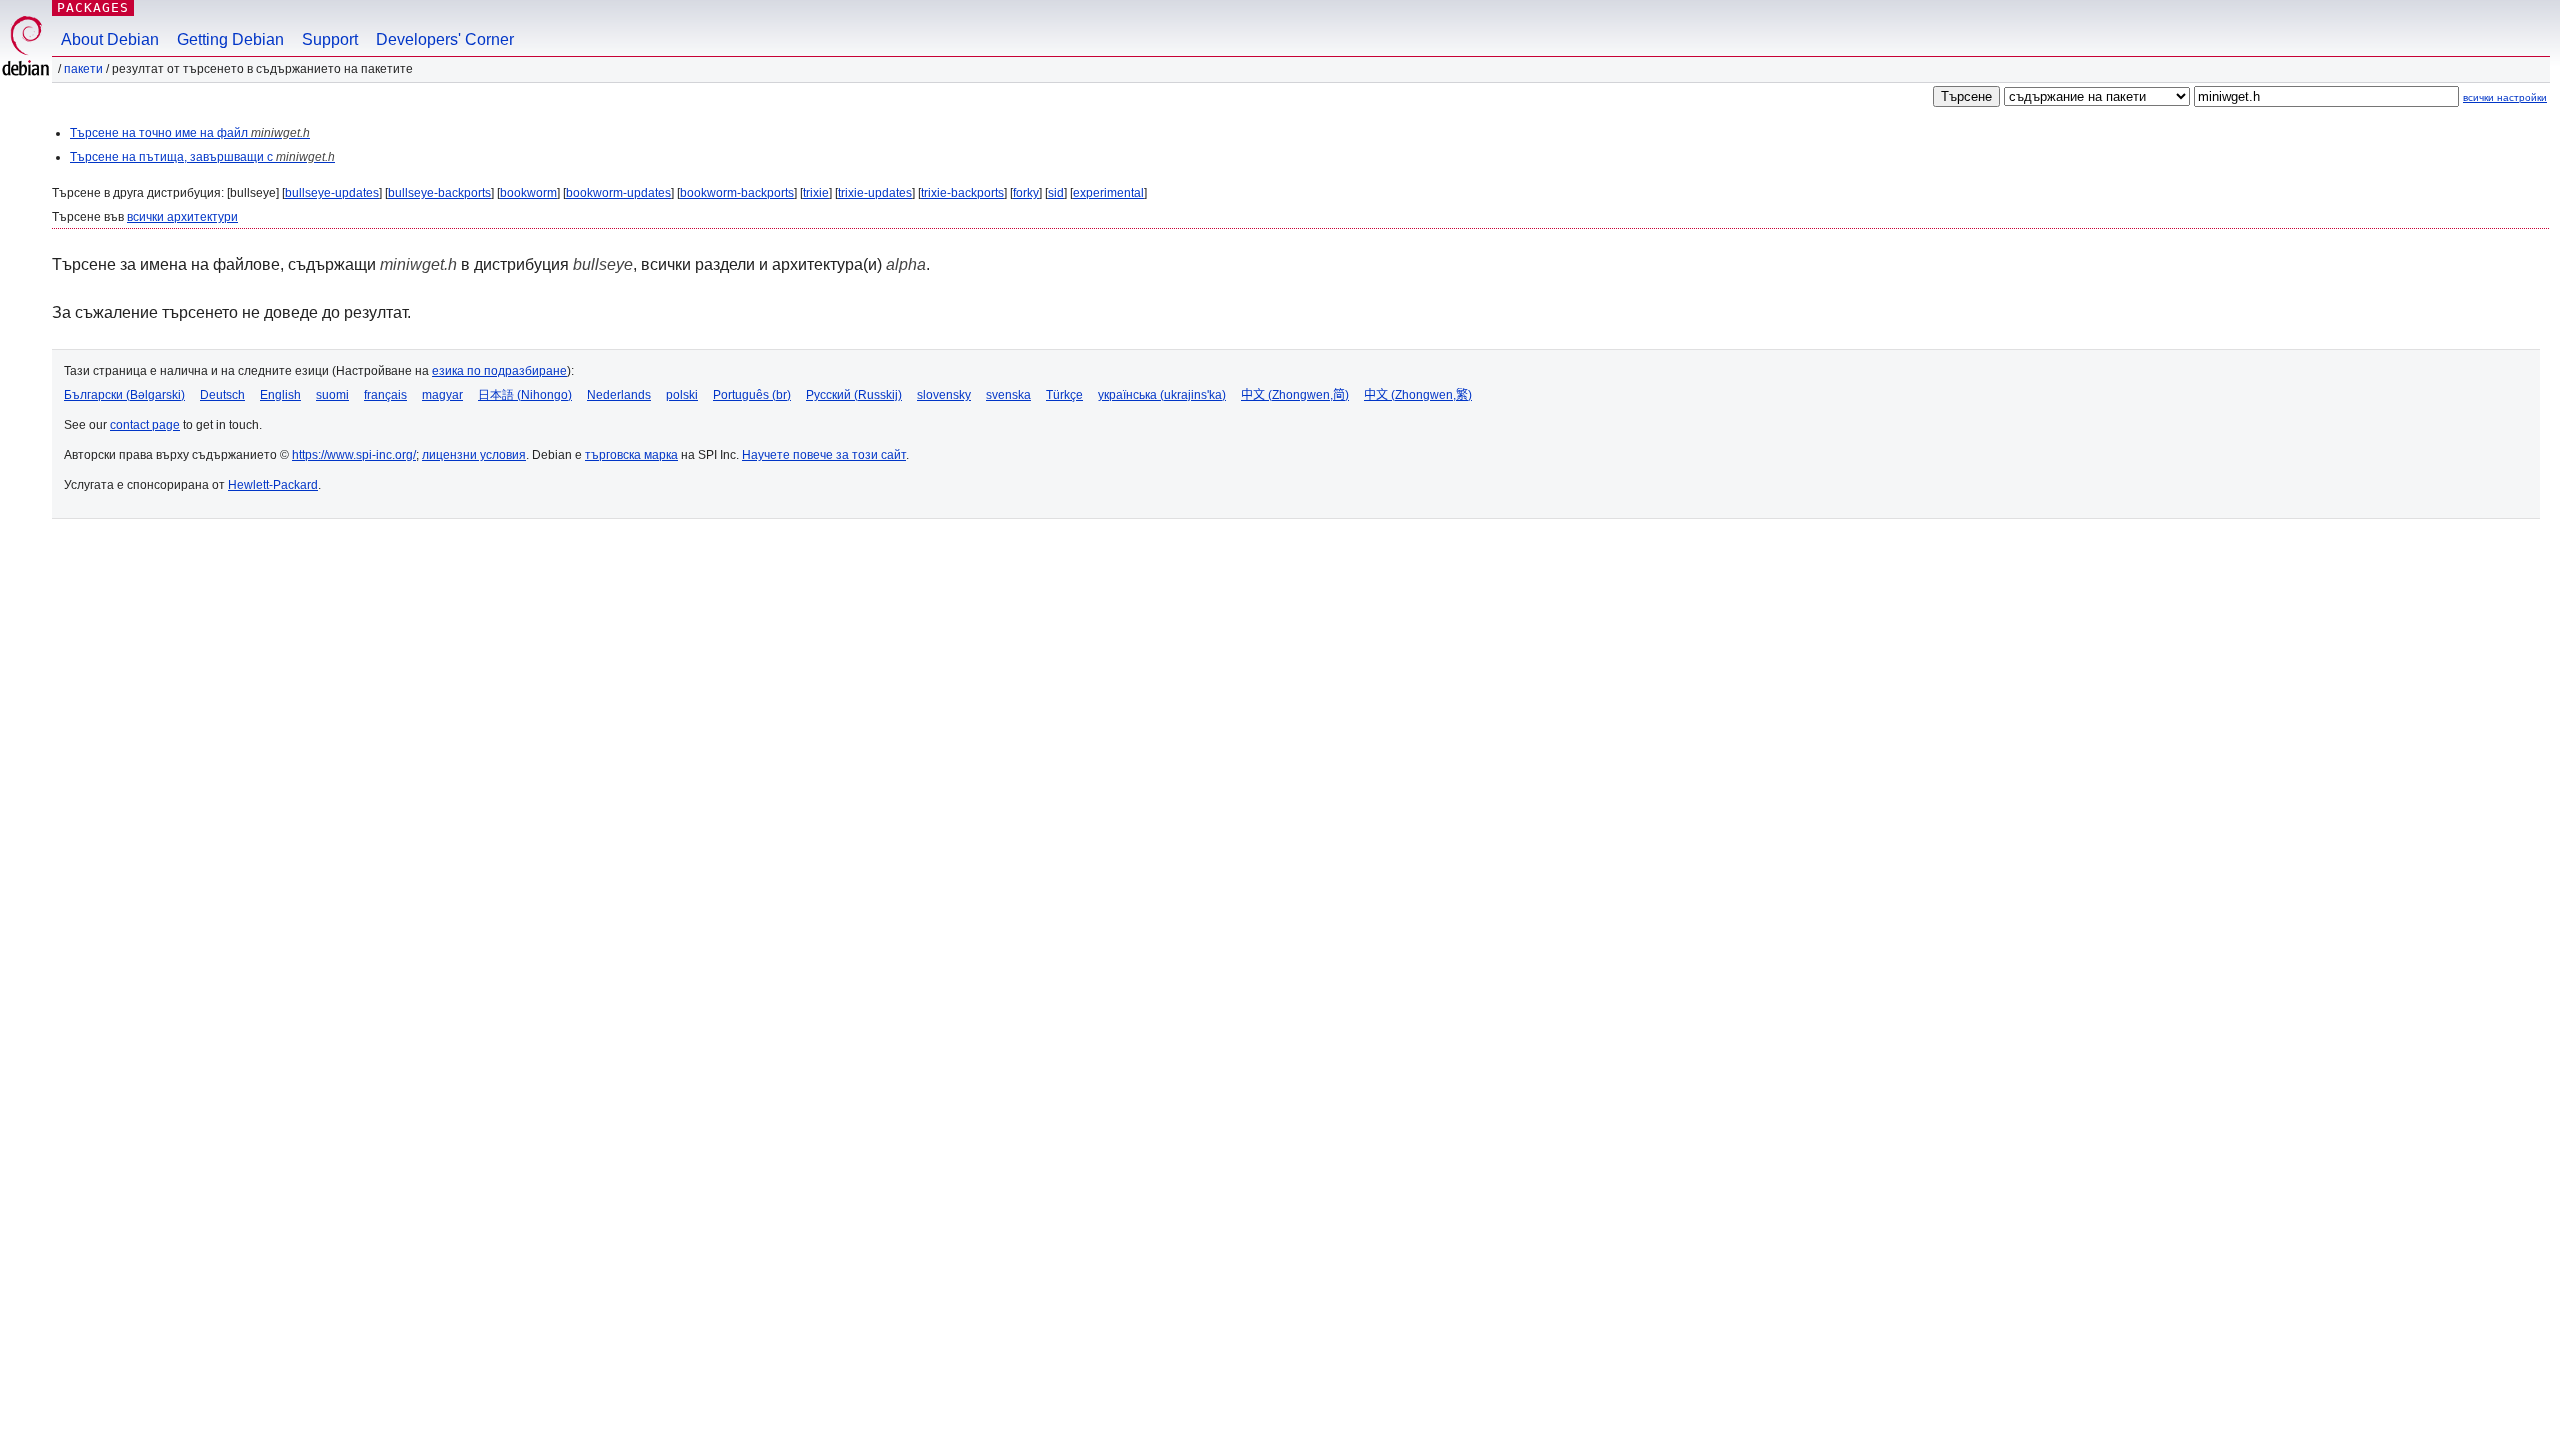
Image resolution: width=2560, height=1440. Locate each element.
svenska (1008, 395)
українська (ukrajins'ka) (1162, 395)
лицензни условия (474, 455)
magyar (442, 395)
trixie (816, 193)
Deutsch (222, 395)
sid (1056, 193)
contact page (145, 425)
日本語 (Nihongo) (525, 395)
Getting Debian (230, 39)
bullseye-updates (332, 193)
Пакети (83, 69)
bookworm (528, 193)
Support (330, 39)
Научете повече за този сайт (824, 455)
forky (1026, 193)
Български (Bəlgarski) (124, 395)
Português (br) (752, 395)
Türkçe (1064, 395)
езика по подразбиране (499, 371)
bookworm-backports (737, 193)
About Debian (110, 39)
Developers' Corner (445, 39)
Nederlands (619, 395)
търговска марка (631, 455)
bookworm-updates (618, 193)
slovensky (944, 395)
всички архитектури (182, 217)
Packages (93, 7)
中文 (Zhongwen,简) (1295, 395)
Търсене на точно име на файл (190, 133)
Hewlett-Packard (273, 485)
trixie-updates (875, 193)
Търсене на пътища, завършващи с (202, 157)
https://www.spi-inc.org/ (354, 455)
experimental (1108, 193)
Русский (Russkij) (854, 395)
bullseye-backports (439, 193)
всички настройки (2505, 97)
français (385, 395)
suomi (332, 395)
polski (682, 395)
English (280, 395)
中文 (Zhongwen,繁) (1418, 395)
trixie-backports (962, 193)
